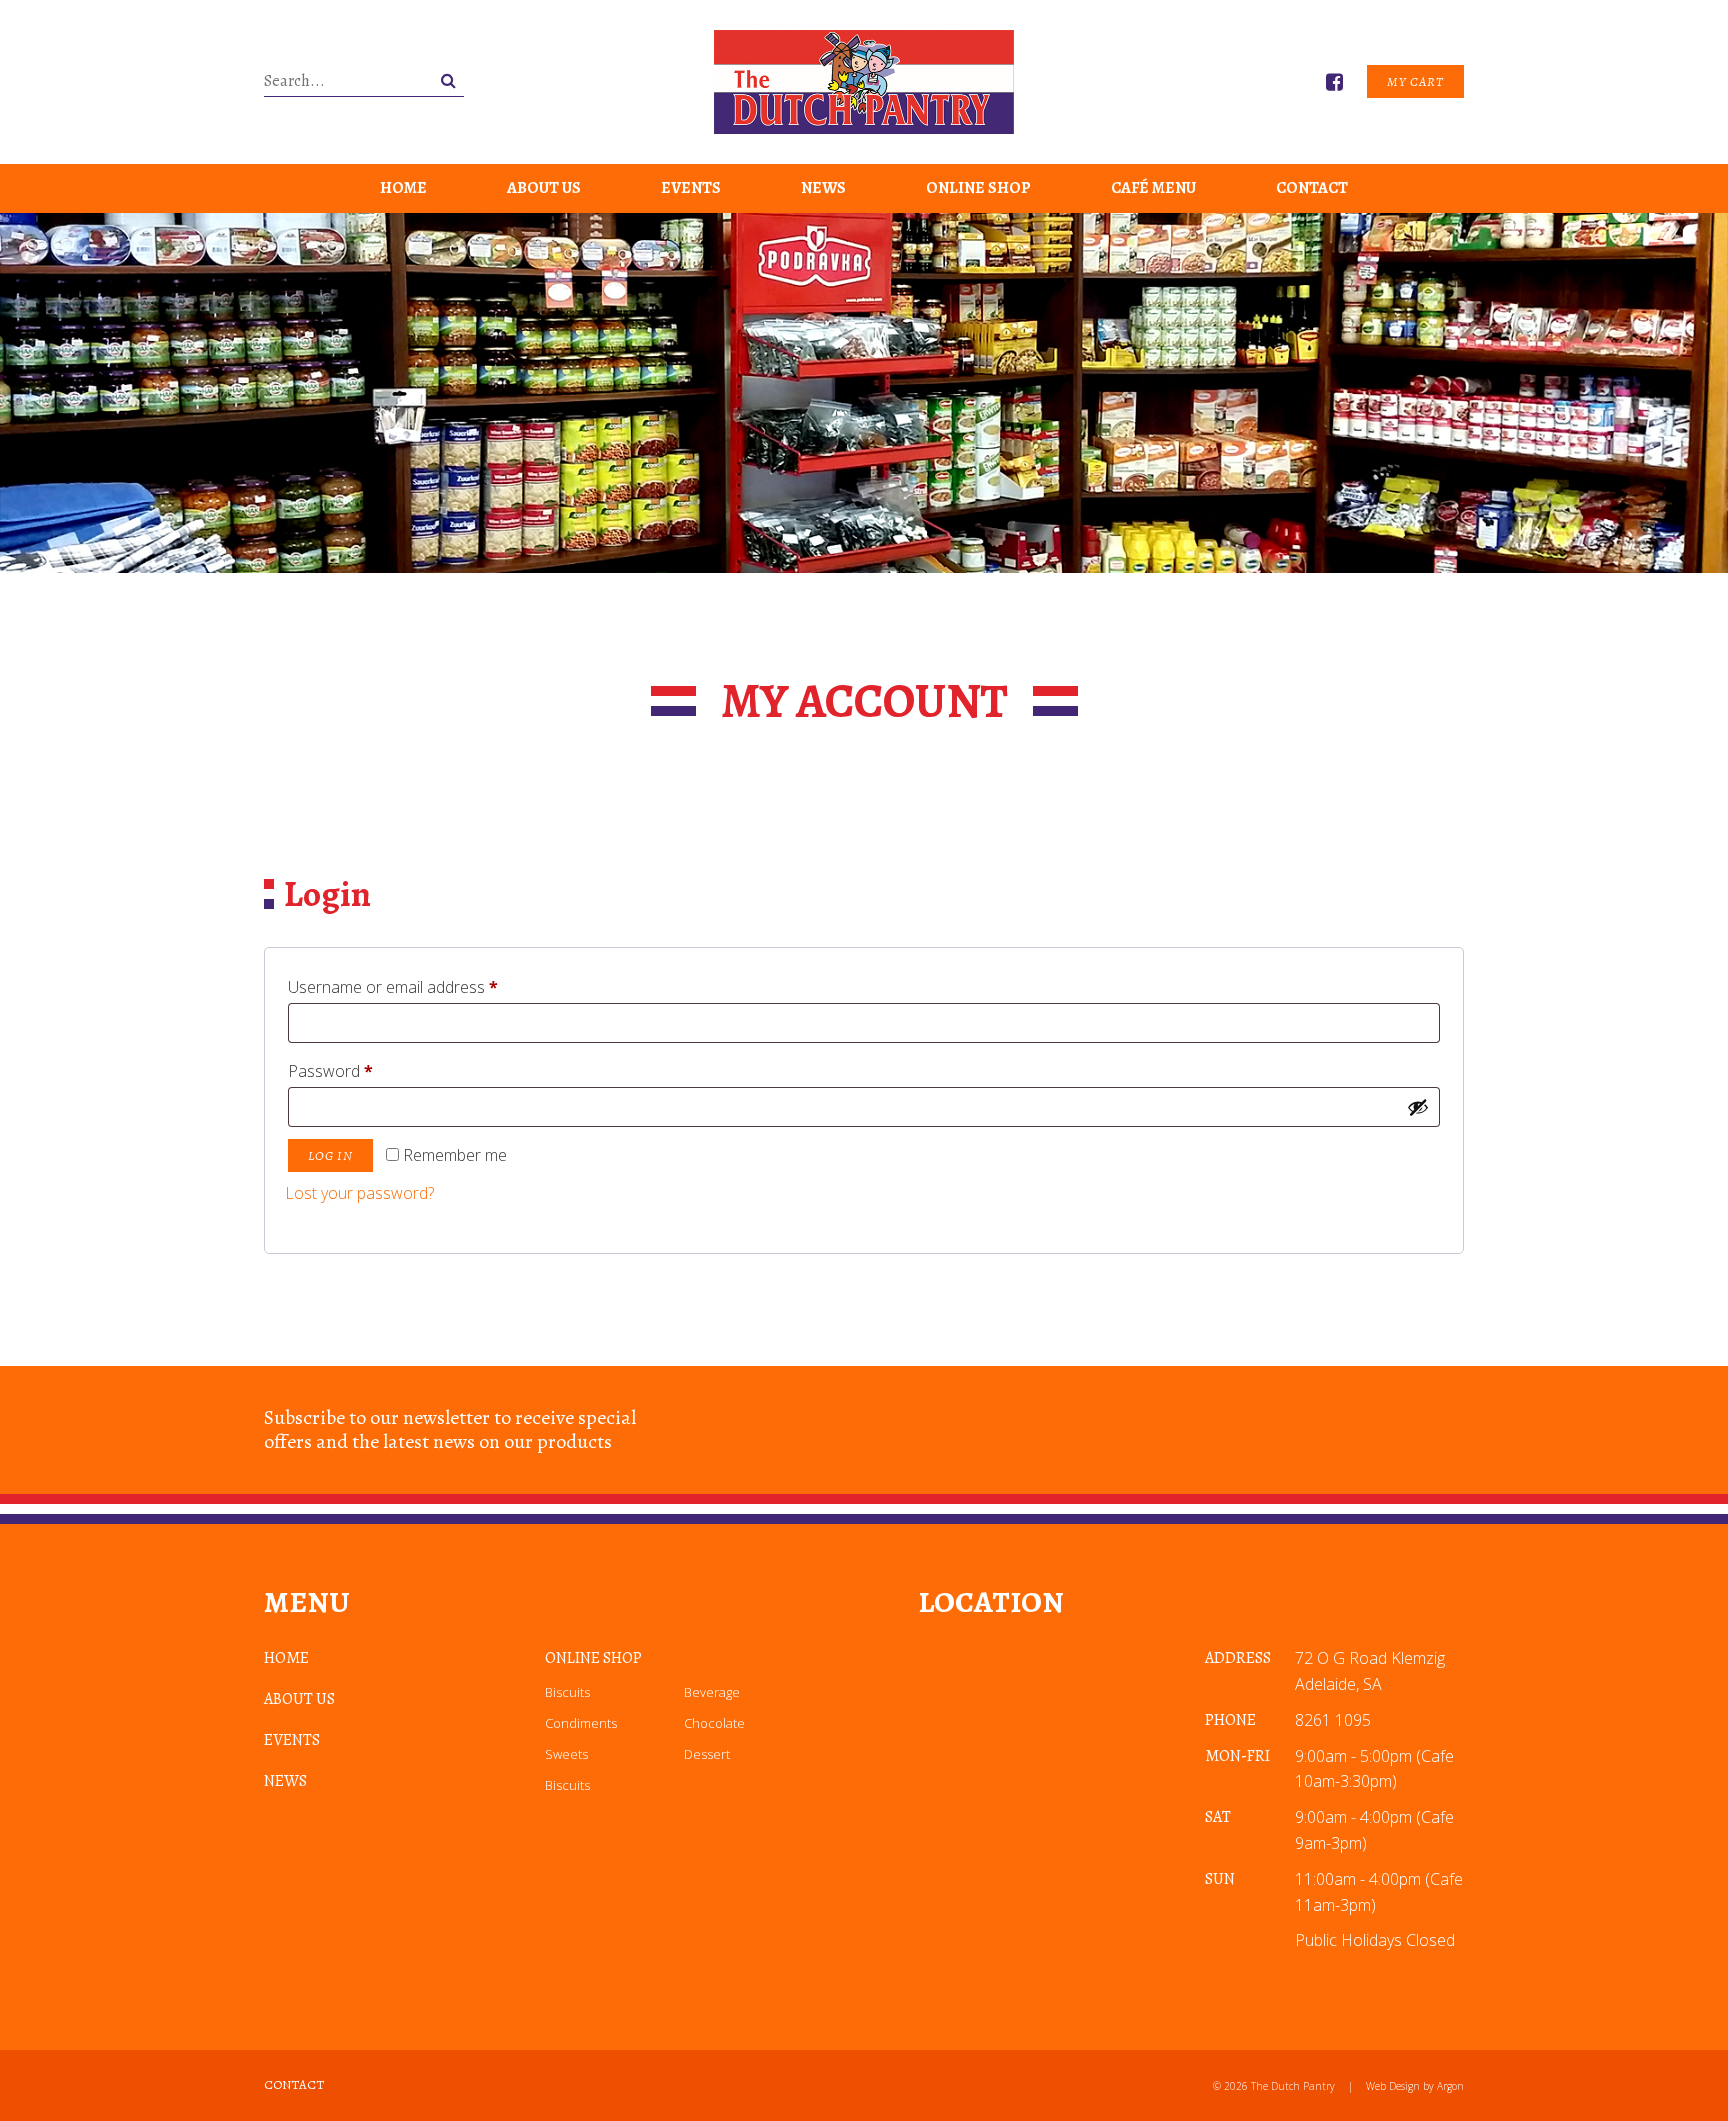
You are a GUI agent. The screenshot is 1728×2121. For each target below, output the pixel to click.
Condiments (581, 1723)
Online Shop (978, 188)
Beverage (712, 1692)
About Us (544, 188)
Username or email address (424, 986)
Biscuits (567, 1692)
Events (691, 188)
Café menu (1153, 188)
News (823, 188)
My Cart (1415, 81)
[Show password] (1418, 1107)
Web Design (1393, 2086)
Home (403, 188)
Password (362, 1070)
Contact (1312, 188)
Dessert (707, 1754)
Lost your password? (359, 1193)
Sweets (566, 1754)
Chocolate (714, 1723)
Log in (330, 1155)
